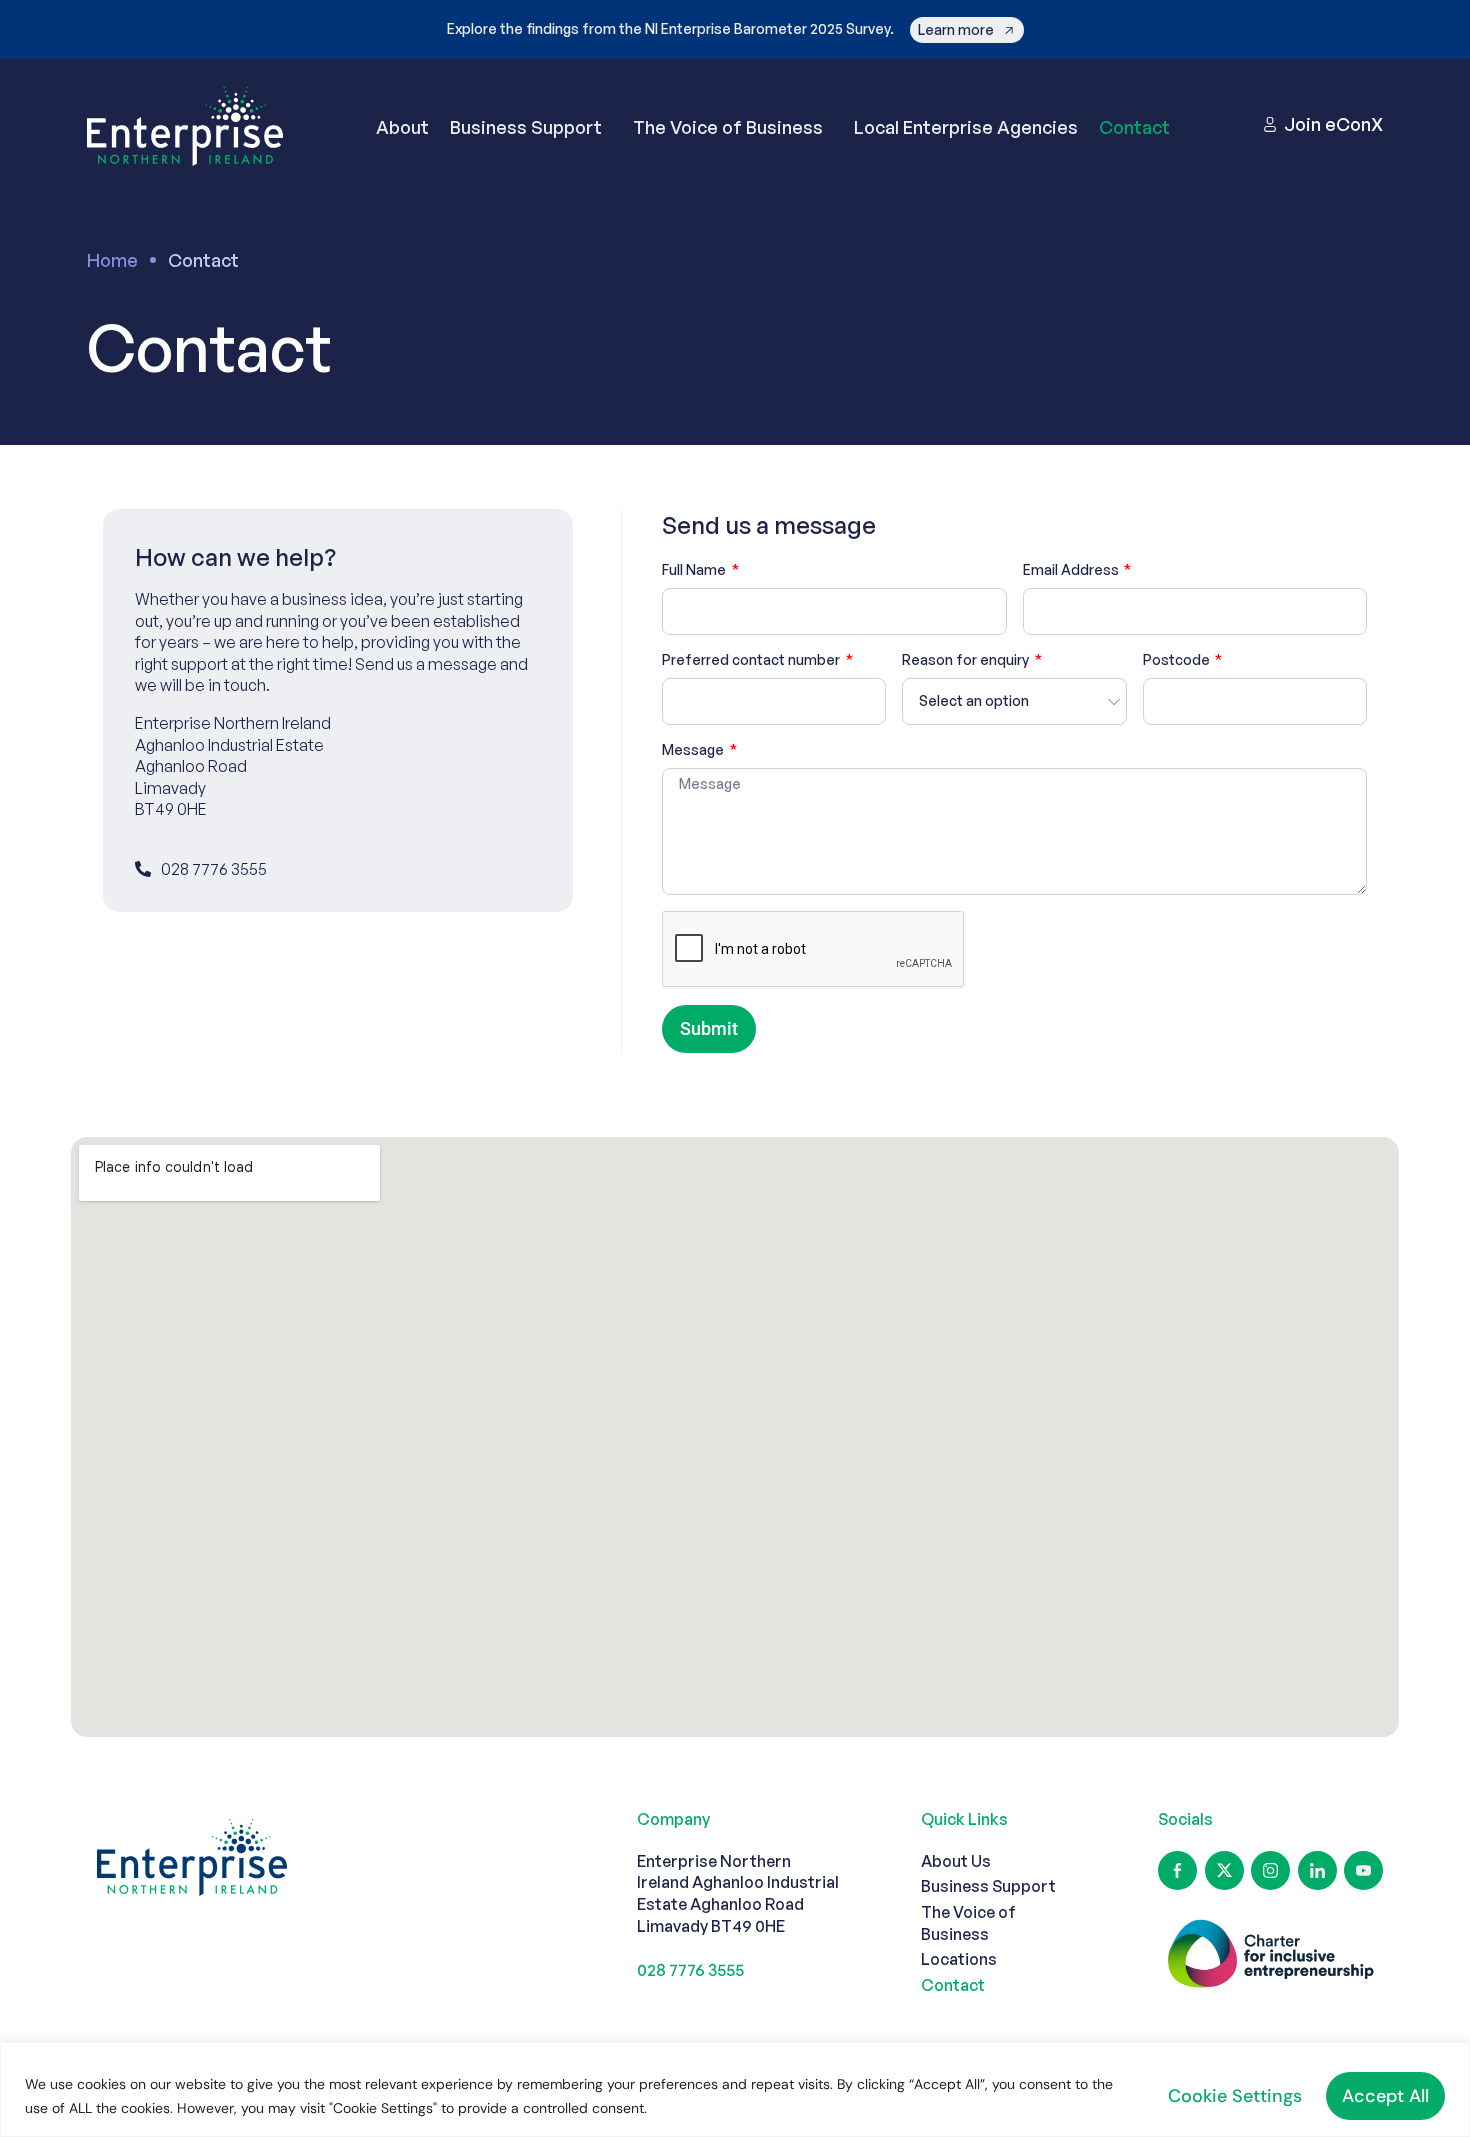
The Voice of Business (728, 127)
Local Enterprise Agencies (966, 127)
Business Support (526, 127)
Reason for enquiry (967, 659)
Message (694, 749)
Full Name (695, 569)
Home (112, 260)
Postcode (1178, 659)
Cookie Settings (1235, 2096)
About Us (956, 1861)
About (402, 127)
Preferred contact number (752, 659)
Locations (959, 1959)
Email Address (1072, 569)
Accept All (1385, 2096)
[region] (735, 2089)
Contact (1134, 127)
